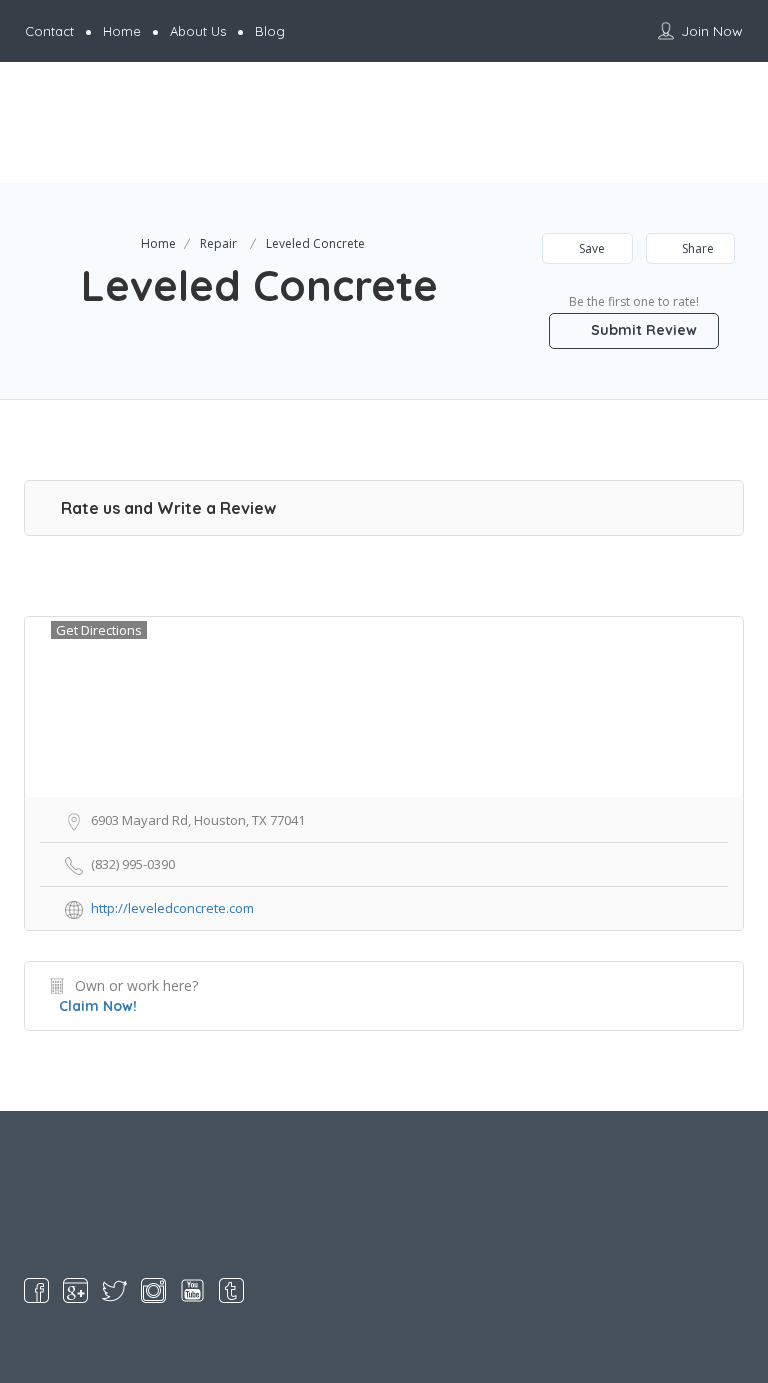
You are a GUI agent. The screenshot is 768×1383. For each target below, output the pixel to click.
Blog (270, 31)
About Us (198, 31)
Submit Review (642, 330)
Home (122, 31)
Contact (49, 31)
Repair (218, 243)
